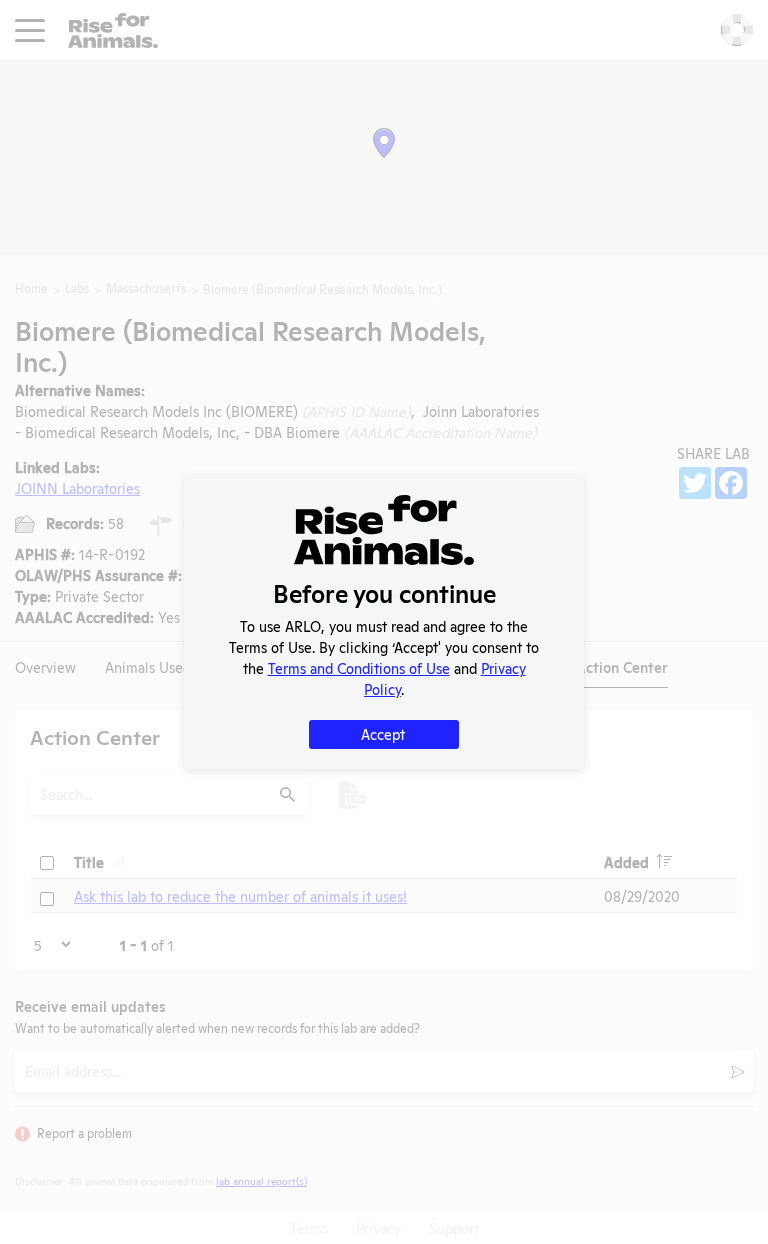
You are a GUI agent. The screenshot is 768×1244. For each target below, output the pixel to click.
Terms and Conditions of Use (359, 667)
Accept (383, 733)
